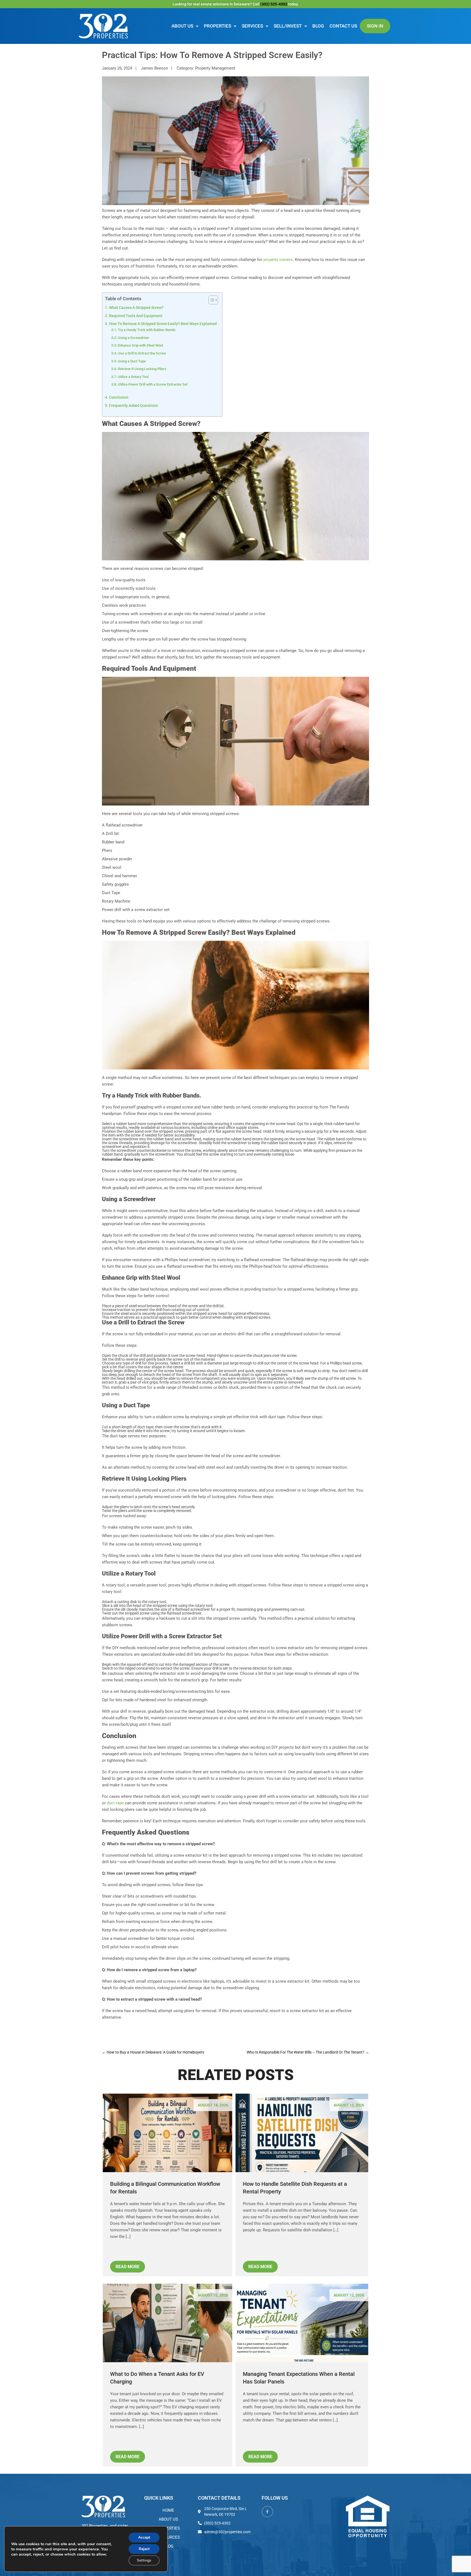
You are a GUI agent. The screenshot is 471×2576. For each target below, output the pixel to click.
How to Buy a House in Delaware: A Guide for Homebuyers (153, 2052)
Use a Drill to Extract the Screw (142, 353)
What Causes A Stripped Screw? (136, 308)
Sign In (375, 26)
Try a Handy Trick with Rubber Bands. (147, 330)
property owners (278, 260)
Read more (128, 2267)
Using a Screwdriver (134, 338)
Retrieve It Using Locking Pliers (142, 369)
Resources (168, 2537)
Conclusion (119, 397)
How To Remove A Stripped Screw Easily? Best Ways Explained (163, 324)
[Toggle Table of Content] (211, 300)
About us (182, 26)
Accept (144, 2537)
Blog (318, 26)
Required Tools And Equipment (136, 316)
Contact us (343, 26)
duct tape (115, 1803)
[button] (185, 26)
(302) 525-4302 (274, 4)
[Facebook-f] (267, 2512)
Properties (218, 26)
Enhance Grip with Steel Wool (140, 345)
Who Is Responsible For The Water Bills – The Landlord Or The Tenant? (308, 2052)
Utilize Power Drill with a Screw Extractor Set (153, 384)
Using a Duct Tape (132, 361)
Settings (144, 2560)
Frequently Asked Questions (133, 405)
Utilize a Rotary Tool (133, 377)
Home (168, 2510)
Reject (144, 2549)
